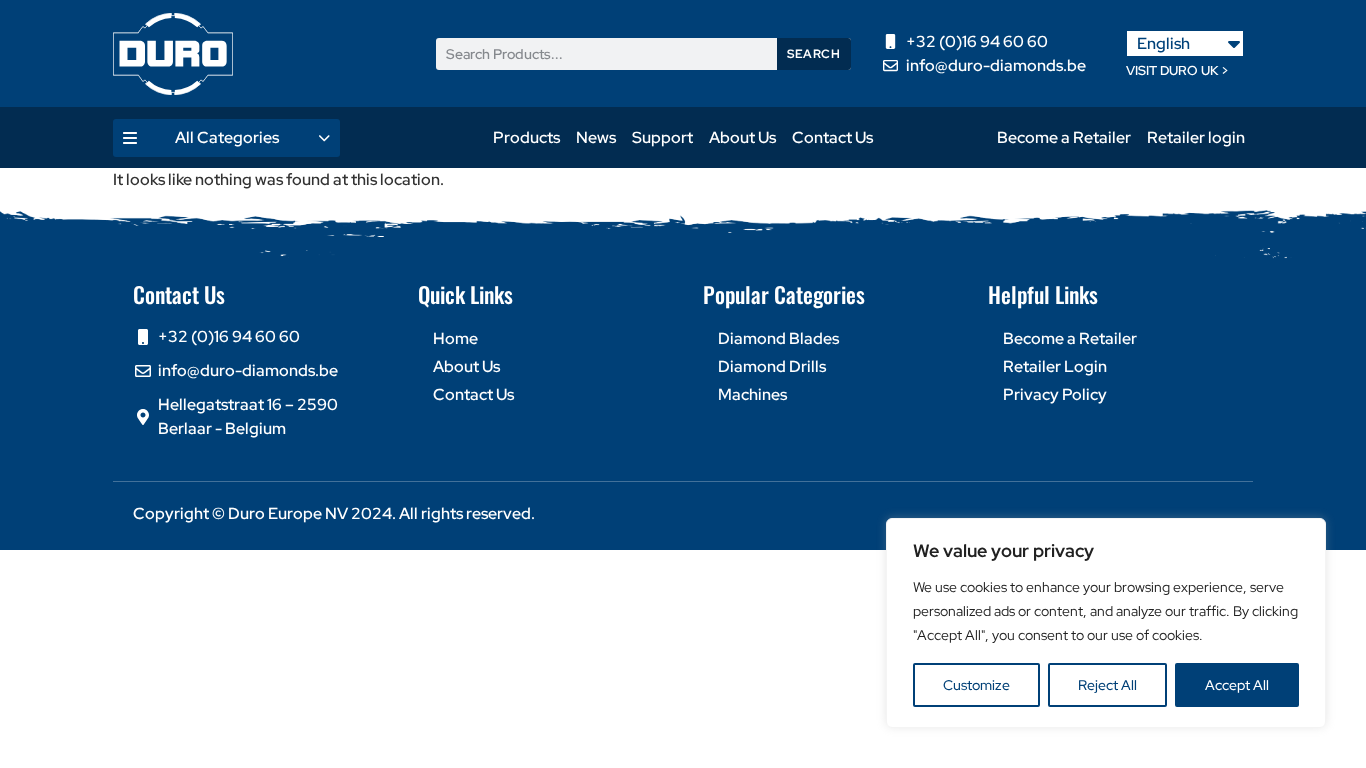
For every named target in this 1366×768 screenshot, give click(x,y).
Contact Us (832, 137)
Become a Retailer (1064, 137)
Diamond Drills (772, 366)
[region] (1106, 623)
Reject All (1107, 685)
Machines (752, 394)
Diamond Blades (778, 338)
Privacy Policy (1055, 394)
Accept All (1237, 685)
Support (662, 137)
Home (455, 338)
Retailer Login (1055, 366)
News (596, 137)
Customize (976, 685)
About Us (742, 137)
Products (526, 137)
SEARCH (813, 54)
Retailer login (1196, 137)
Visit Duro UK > (1177, 70)
